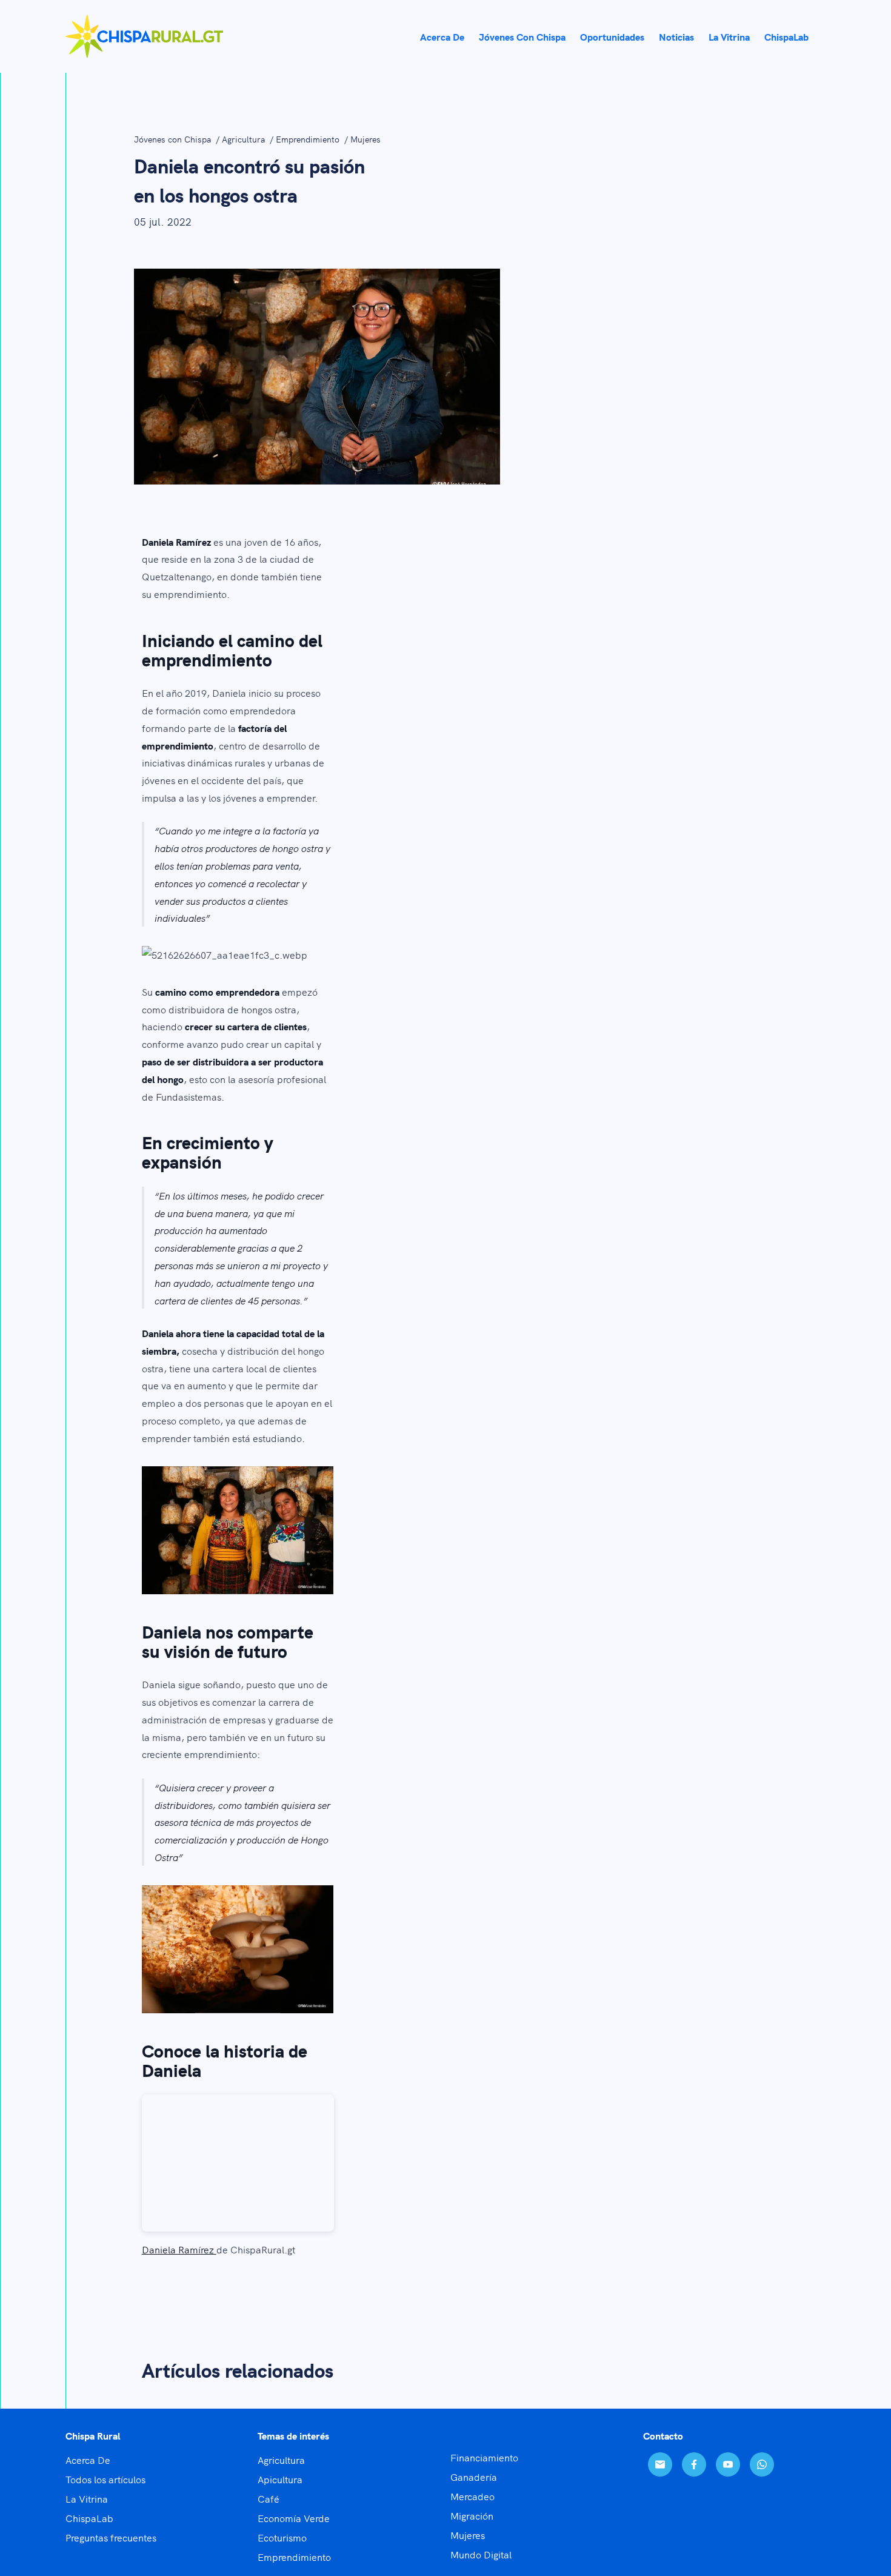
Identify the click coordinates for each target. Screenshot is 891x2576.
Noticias (676, 36)
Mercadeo (472, 2496)
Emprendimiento (309, 139)
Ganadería (474, 2477)
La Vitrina (87, 2498)
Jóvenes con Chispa (522, 36)
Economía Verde (294, 2518)
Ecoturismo (282, 2537)
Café (269, 2498)
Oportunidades (612, 36)
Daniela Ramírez (179, 2249)
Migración (472, 2515)
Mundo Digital (481, 2554)
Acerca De (88, 2460)
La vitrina (729, 36)
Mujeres (365, 139)
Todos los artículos (105, 2479)
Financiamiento (484, 2457)
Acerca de (442, 36)
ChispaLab (786, 36)
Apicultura (280, 2479)
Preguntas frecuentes (111, 2537)
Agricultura (245, 139)
